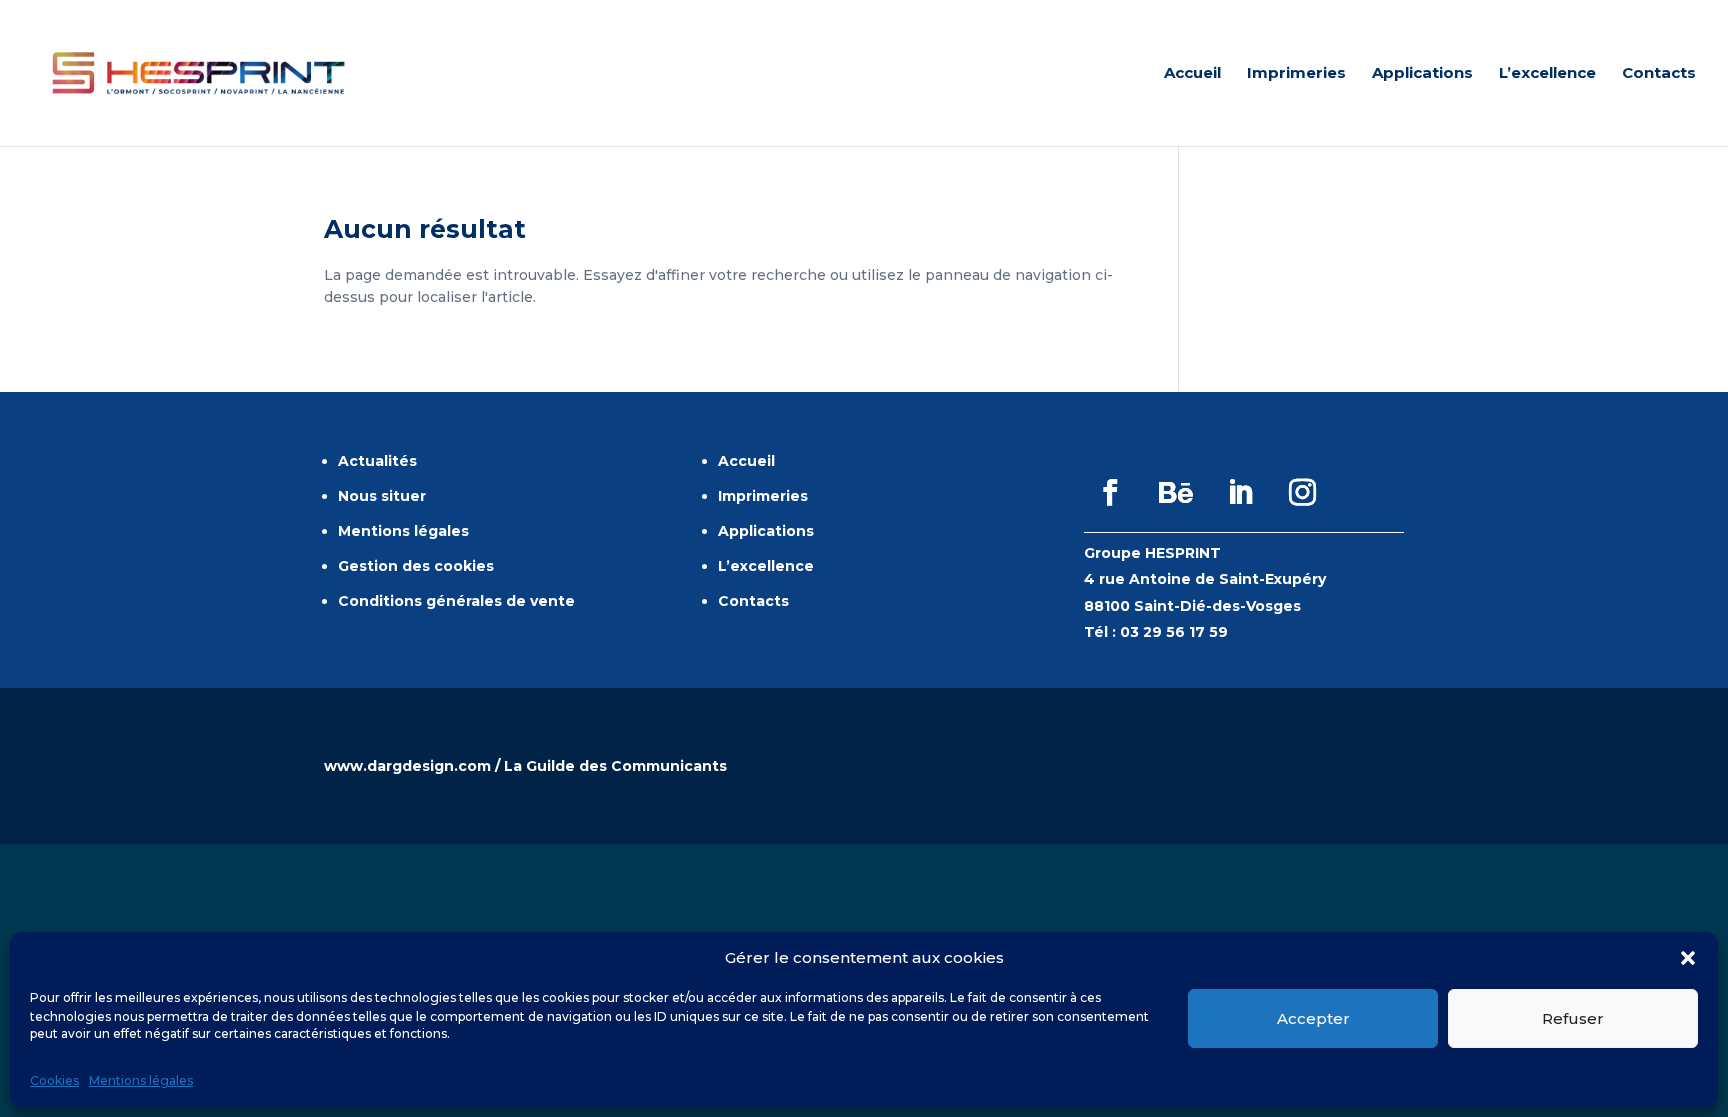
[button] (1688, 958)
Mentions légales (141, 1080)
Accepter (1313, 1018)
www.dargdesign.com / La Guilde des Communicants (525, 766)
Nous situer (382, 496)
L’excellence (1547, 74)
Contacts (1659, 74)
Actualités (377, 461)
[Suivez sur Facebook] (1111, 493)
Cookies (54, 1080)
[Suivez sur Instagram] (1303, 493)
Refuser (1573, 1018)
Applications (1422, 74)
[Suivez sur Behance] (1176, 493)
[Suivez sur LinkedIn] (1241, 493)
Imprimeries (1296, 74)
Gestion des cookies (416, 566)
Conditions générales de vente (456, 601)
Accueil (1192, 74)
